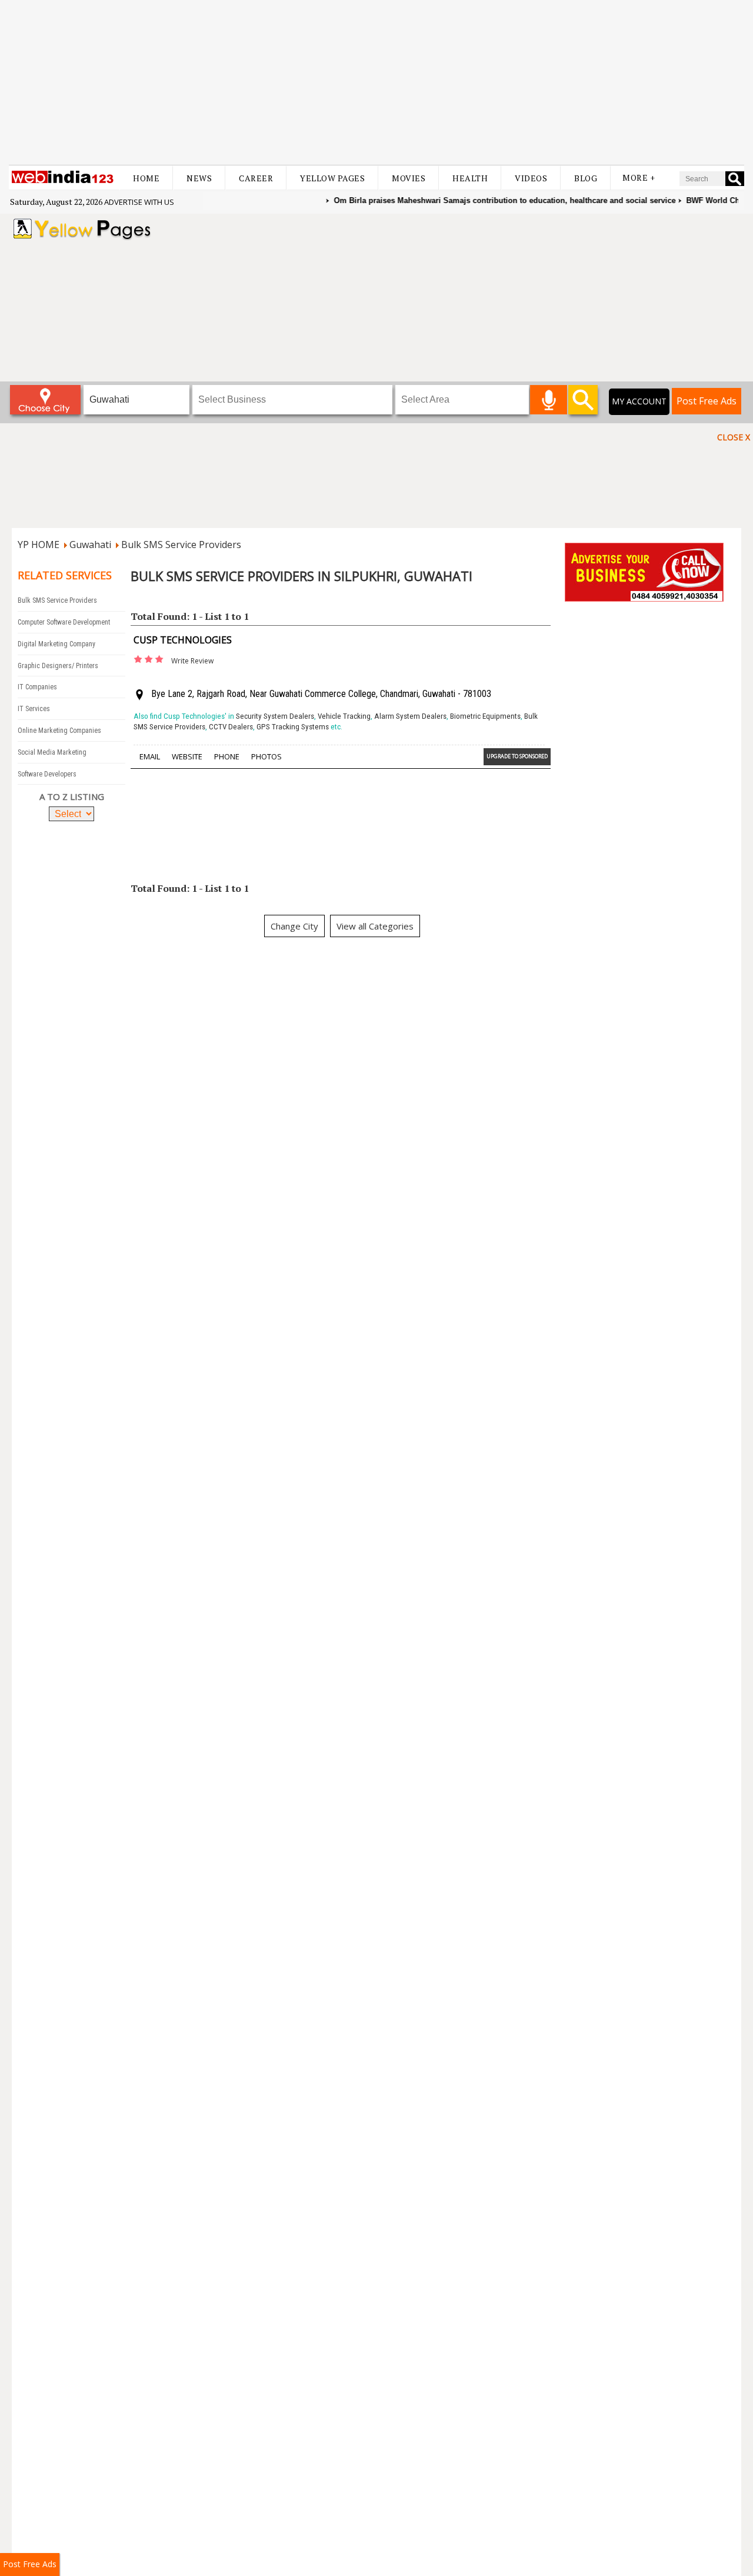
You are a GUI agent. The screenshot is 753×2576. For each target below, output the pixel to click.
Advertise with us (139, 202)
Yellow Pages (332, 178)
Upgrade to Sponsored (517, 756)
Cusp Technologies (183, 640)
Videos (531, 178)
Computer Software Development (64, 622)
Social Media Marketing (52, 752)
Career (256, 178)
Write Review (192, 661)
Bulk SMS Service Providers (181, 545)
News (199, 178)
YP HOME (39, 545)
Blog (586, 178)
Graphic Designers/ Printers (58, 666)
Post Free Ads (707, 401)
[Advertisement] (376, 82)
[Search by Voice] (549, 400)
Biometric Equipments (485, 716)
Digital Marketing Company (56, 644)
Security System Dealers (275, 716)
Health (470, 178)
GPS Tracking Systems (293, 727)
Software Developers (47, 774)
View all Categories (375, 926)
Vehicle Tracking (344, 716)
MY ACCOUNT (639, 401)
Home (146, 178)
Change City (294, 926)
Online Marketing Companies (59, 731)
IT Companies (37, 687)
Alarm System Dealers (410, 716)
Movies (409, 178)
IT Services (34, 709)
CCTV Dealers (231, 727)
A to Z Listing (72, 796)
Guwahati (90, 545)
